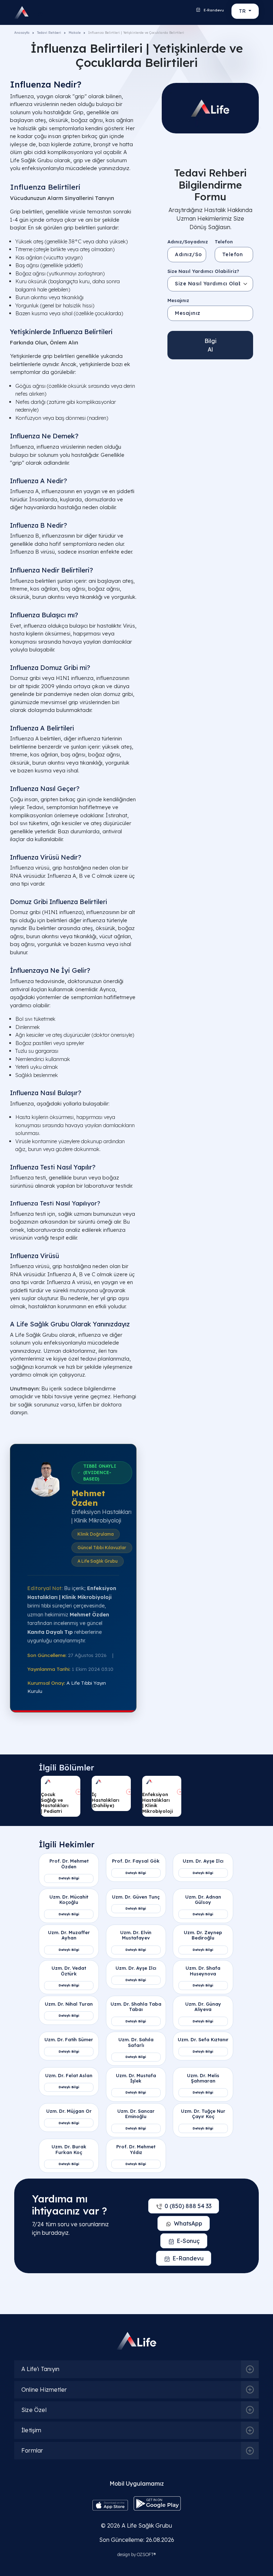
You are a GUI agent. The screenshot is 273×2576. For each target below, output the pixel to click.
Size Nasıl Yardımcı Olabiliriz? (203, 271)
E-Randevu (213, 10)
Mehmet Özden (88, 1498)
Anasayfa (22, 33)
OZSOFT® (146, 2554)
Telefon (224, 242)
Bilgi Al (210, 345)
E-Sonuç (188, 2241)
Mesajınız (178, 300)
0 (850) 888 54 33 (188, 2206)
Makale (75, 33)
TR (243, 11)
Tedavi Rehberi (49, 33)
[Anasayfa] (24, 12)
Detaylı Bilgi (69, 1878)
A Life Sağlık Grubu (147, 2525)
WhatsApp (188, 2223)
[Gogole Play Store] (157, 2503)
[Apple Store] (110, 2504)
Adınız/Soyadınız (188, 242)
